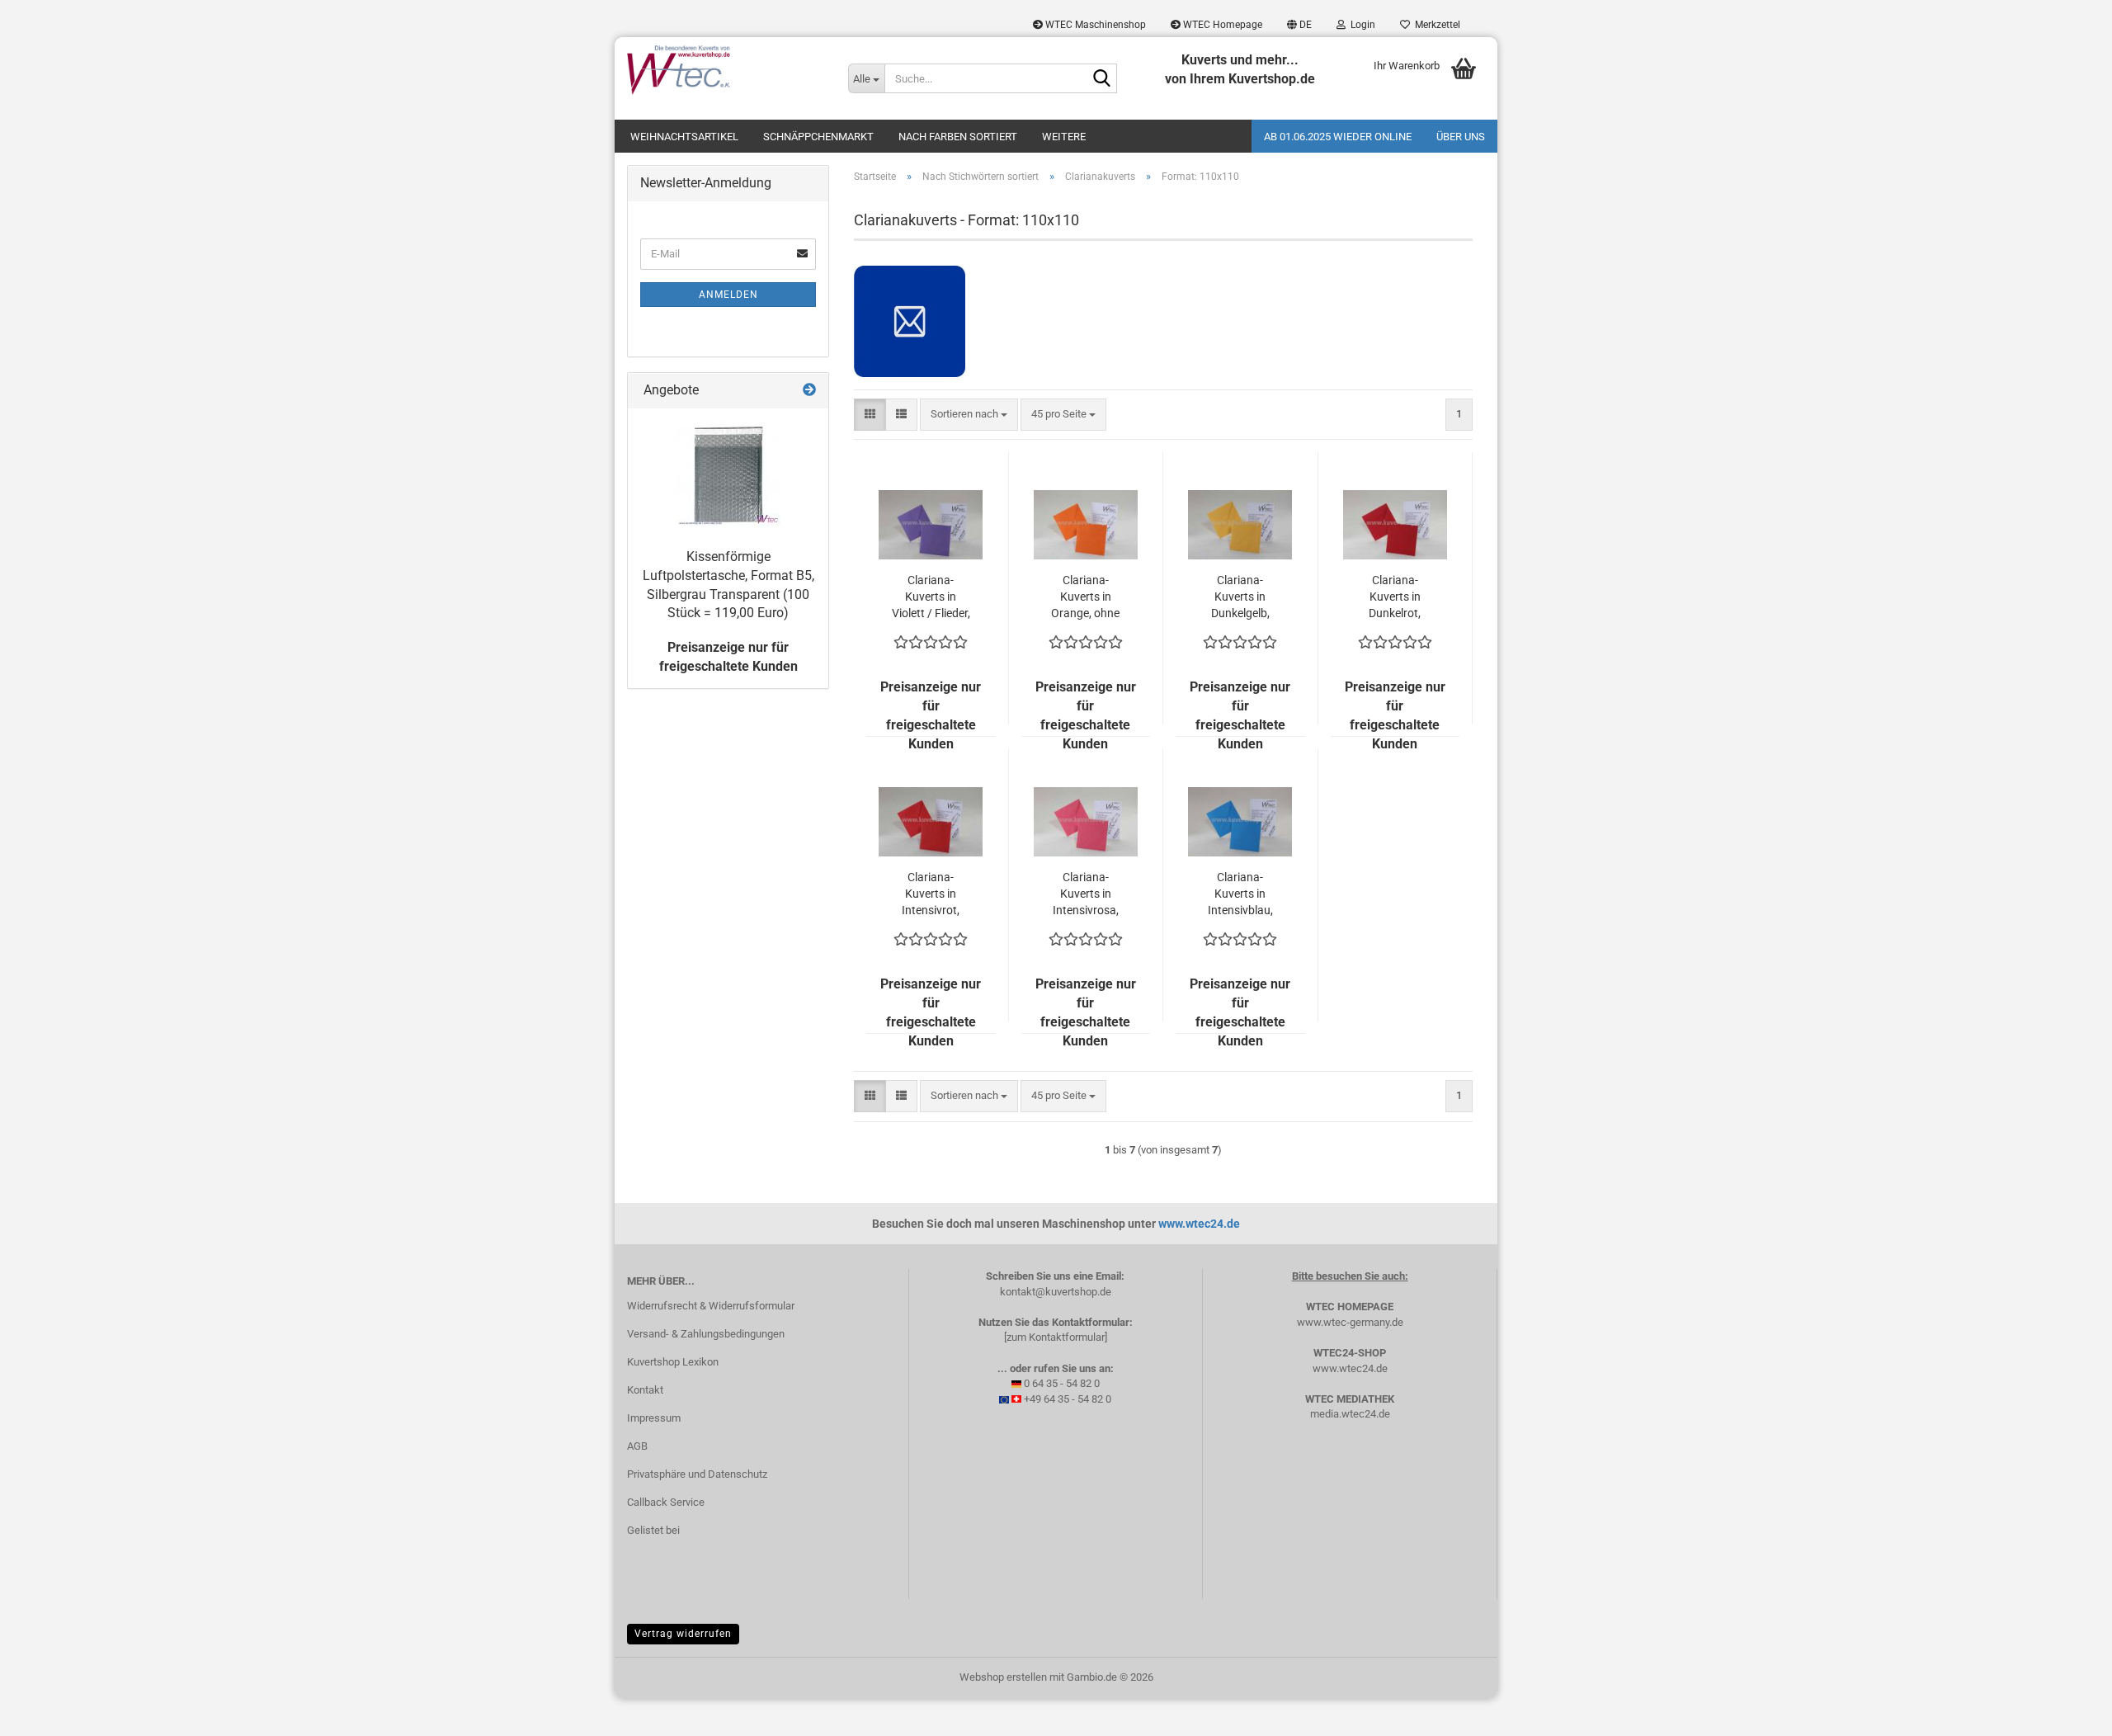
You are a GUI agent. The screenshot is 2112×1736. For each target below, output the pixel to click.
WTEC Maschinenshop (1094, 25)
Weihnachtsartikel (684, 137)
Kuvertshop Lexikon (673, 1362)
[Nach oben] (2067, 1711)
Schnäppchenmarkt (818, 137)
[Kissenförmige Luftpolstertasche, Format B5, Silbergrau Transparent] (728, 474)
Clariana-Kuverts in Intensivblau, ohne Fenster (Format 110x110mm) (1240, 894)
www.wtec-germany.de (1350, 1322)
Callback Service (666, 1502)
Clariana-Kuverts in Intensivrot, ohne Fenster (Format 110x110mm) (931, 894)
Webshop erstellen (1003, 1677)
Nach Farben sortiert (958, 137)
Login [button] (1360, 25)
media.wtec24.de (1350, 1414)
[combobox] (969, 415)
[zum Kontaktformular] (1056, 1337)
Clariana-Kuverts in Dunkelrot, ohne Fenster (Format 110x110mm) (1395, 597)
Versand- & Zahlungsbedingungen (706, 1334)
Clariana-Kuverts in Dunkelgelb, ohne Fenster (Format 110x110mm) (1240, 597)
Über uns (1461, 137)
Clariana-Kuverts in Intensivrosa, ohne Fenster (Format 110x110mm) (1086, 894)
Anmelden (728, 295)
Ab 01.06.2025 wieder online (1338, 137)
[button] (1299, 25)
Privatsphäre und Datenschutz (697, 1474)
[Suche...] (1101, 79)
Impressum (654, 1418)
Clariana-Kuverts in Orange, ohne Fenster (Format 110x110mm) (1086, 597)
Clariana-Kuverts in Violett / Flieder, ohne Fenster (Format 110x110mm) (931, 597)
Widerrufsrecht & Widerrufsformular (711, 1306)
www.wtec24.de (1199, 1224)
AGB (637, 1446)
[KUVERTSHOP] (725, 70)
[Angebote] (809, 391)
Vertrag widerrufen (683, 1634)
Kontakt (645, 1390)
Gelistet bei (653, 1530)
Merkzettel (1435, 25)
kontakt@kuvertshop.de (1056, 1292)
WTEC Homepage (1221, 25)
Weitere (1064, 137)
